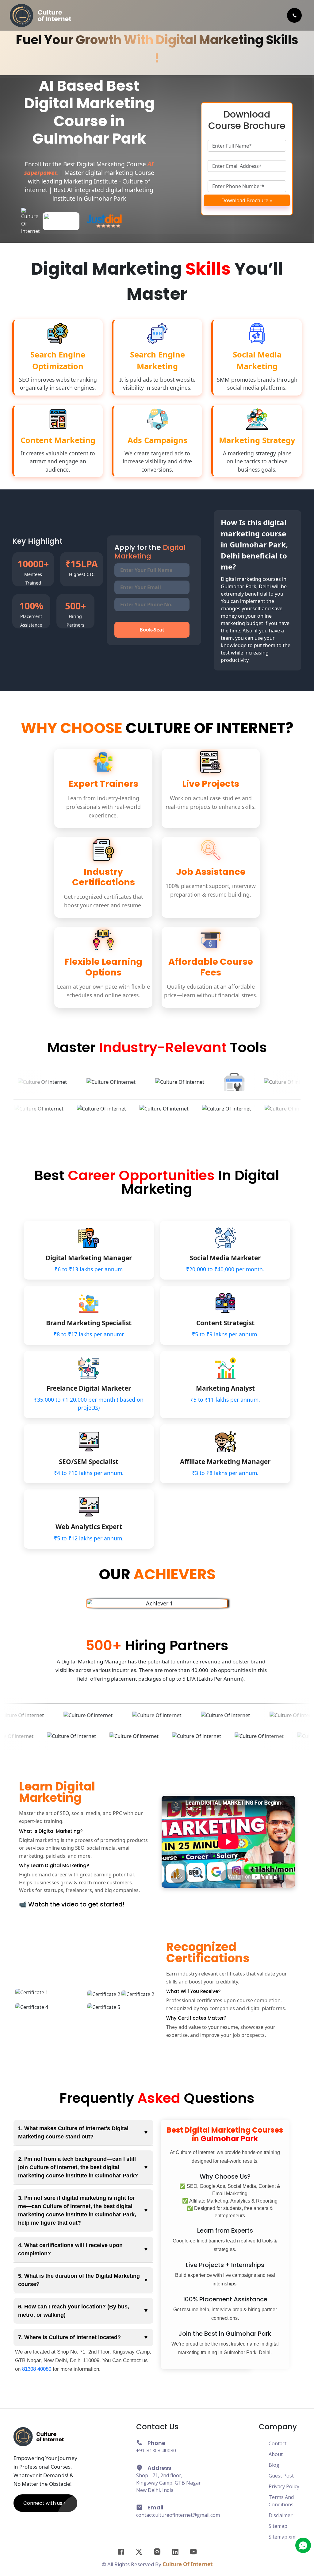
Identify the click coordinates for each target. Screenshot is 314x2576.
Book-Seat (152, 630)
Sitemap (278, 2526)
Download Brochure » (247, 200)
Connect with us (43, 2503)
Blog (274, 2465)
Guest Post (281, 2476)
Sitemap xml (283, 2537)
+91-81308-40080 (156, 2450)
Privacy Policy (284, 2486)
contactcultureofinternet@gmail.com (178, 2515)
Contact (278, 2443)
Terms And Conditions (281, 2501)
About (276, 2454)
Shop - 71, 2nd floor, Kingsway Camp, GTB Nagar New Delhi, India (168, 2483)
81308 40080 (37, 2369)
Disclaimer (281, 2515)
